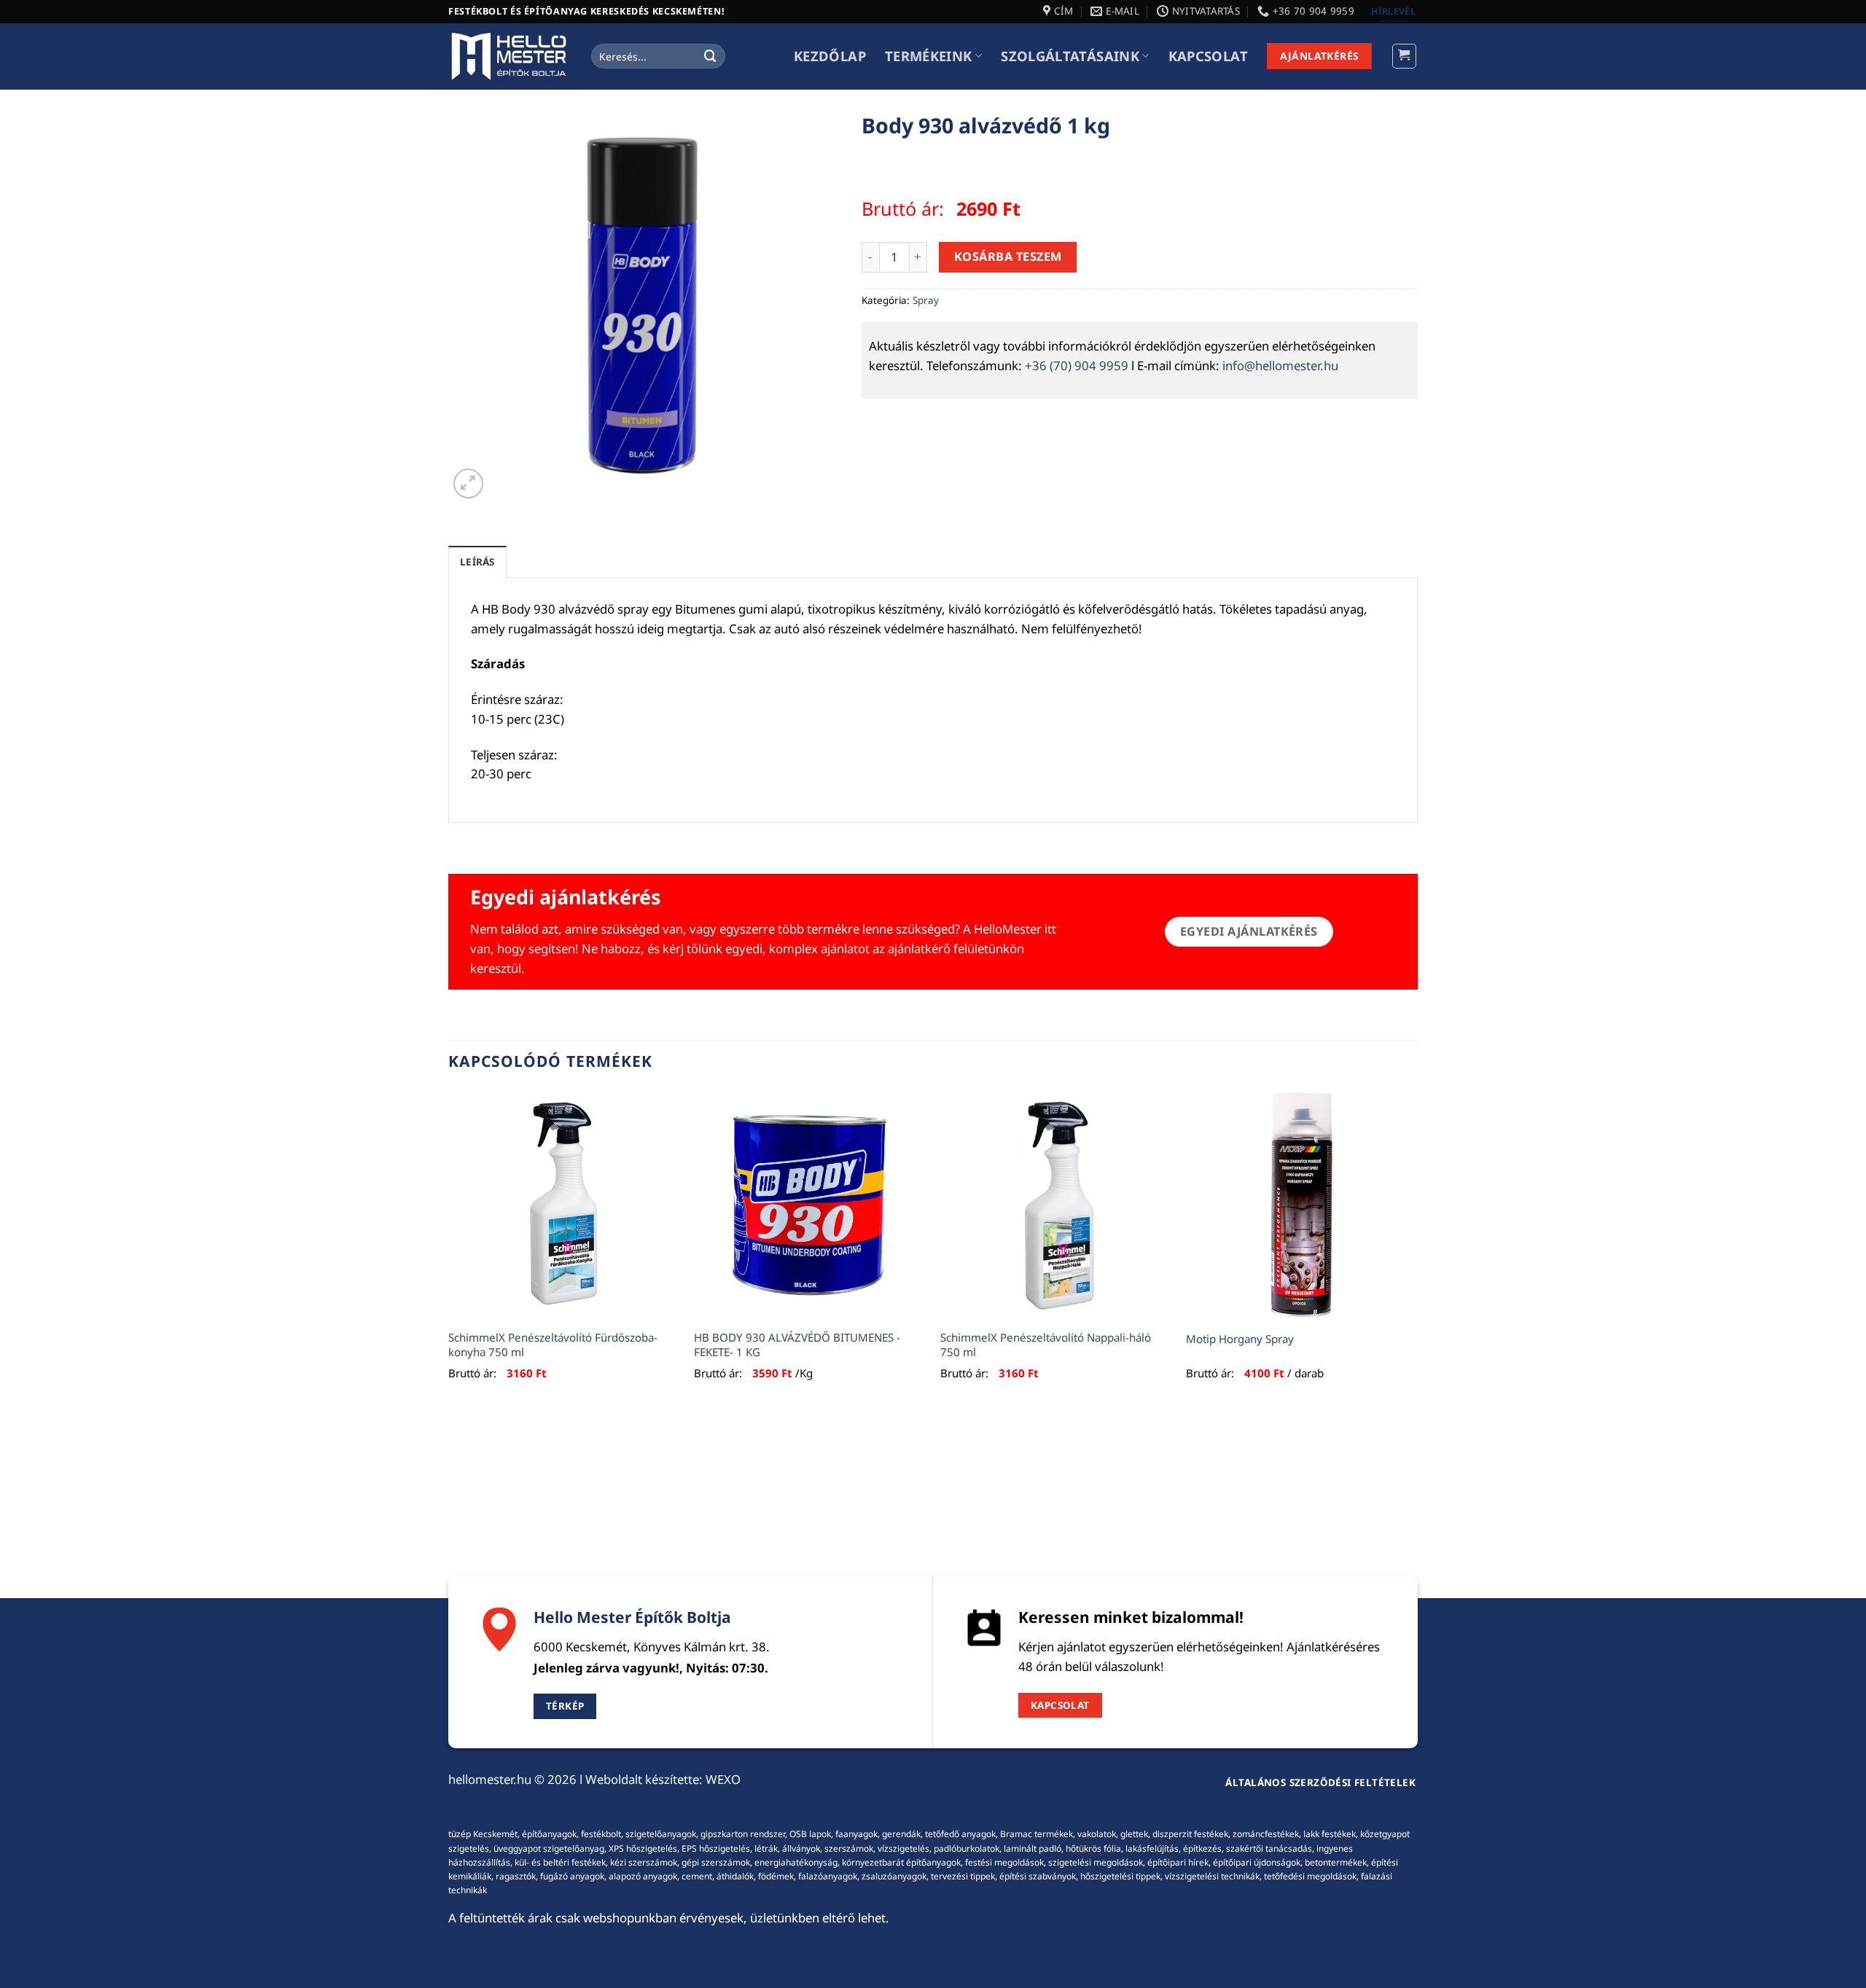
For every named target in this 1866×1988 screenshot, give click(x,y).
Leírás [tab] (477, 562)
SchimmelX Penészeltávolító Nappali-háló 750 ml (1046, 1345)
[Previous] (449, 1251)
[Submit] (711, 56)
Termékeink (929, 56)
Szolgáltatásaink (1070, 56)
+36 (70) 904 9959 (1077, 365)
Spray (926, 300)
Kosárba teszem (1008, 257)
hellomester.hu (490, 1779)
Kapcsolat (1208, 56)
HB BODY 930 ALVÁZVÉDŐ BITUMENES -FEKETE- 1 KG (797, 1345)
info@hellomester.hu (1280, 365)
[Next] (1417, 1251)
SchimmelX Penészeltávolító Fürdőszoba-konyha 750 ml (553, 1345)
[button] (1405, 56)
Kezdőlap (830, 56)
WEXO (723, 1779)
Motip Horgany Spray (1240, 1339)
